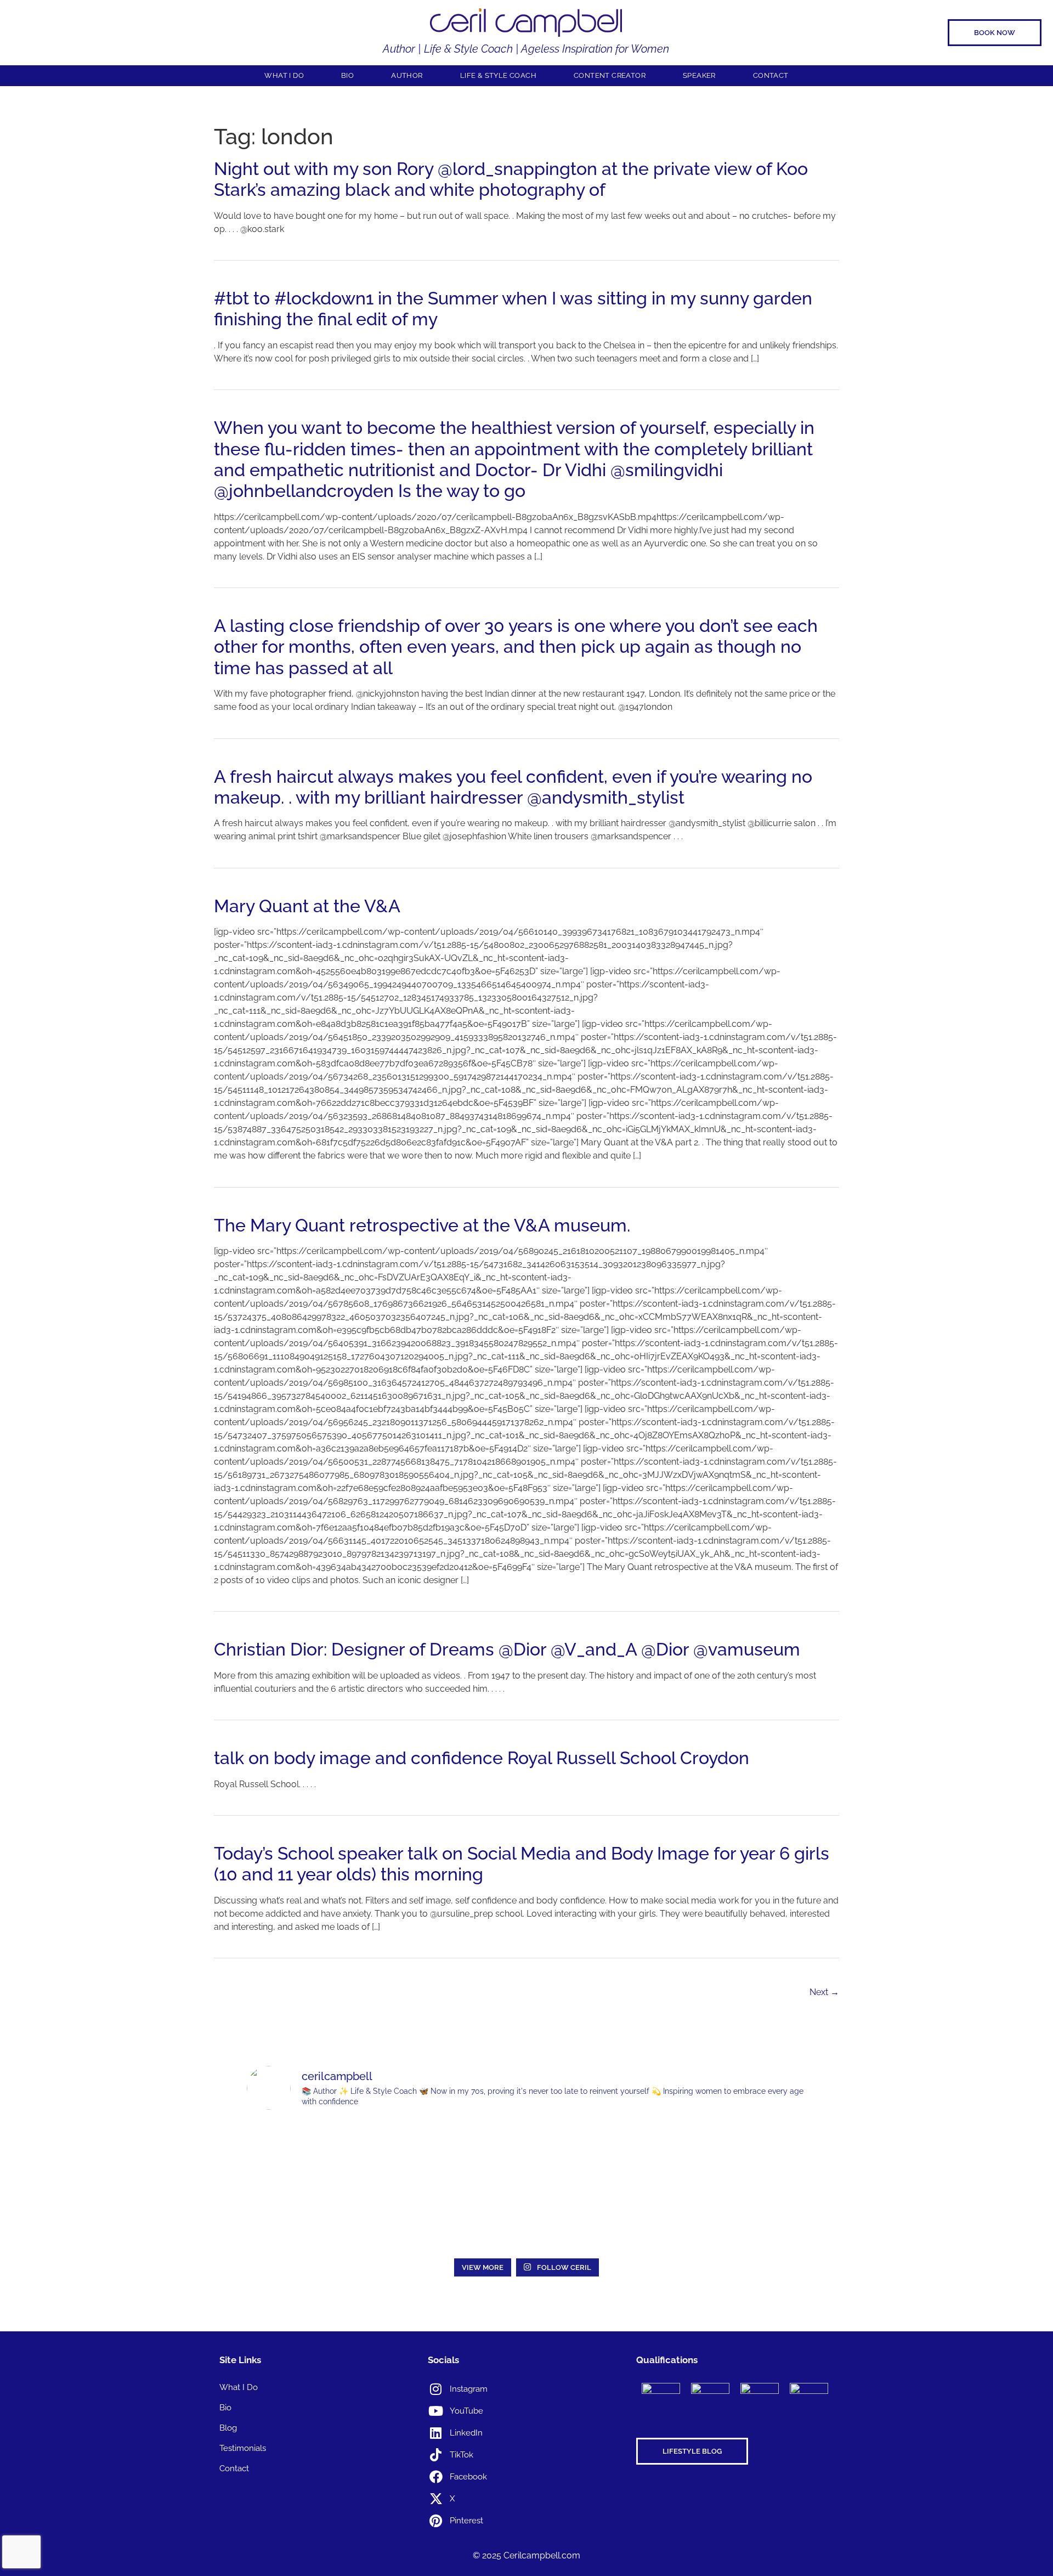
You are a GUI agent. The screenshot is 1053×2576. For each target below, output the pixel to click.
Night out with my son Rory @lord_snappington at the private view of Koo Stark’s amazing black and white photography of (511, 179)
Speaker (699, 75)
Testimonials (243, 2448)
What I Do (284, 75)
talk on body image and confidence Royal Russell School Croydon (482, 1758)
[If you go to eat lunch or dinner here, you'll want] (526, 2153)
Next (824, 1992)
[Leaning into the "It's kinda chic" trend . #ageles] (414, 2153)
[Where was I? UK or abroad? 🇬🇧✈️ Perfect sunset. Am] (752, 2153)
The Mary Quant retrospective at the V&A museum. (422, 1225)
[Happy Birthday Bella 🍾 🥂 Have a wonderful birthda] (301, 2219)
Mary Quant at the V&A (307, 906)
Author (407, 75)
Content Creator (610, 75)
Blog (228, 2428)
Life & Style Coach (498, 75)
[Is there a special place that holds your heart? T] (639, 2153)
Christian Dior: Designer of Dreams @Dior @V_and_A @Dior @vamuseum (507, 1649)
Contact (771, 75)
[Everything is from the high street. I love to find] (301, 2153)
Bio (347, 75)
